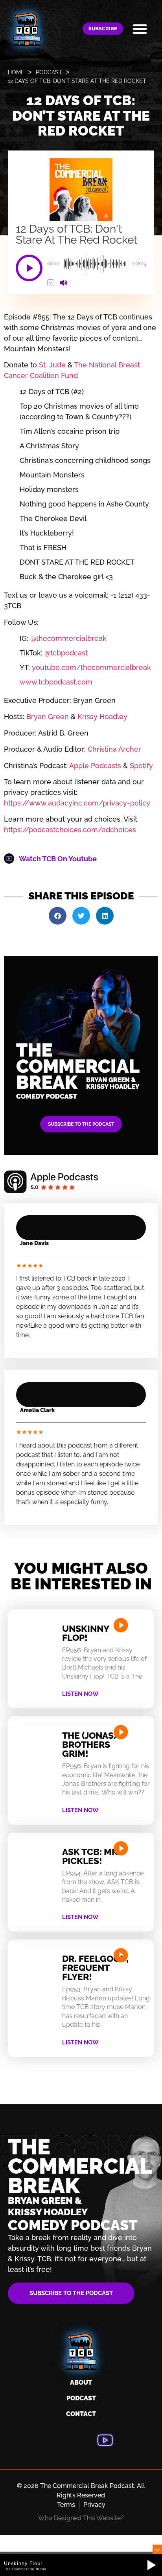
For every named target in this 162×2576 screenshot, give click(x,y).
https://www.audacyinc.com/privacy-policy (77, 803)
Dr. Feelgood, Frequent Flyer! (95, 1968)
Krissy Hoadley (101, 716)
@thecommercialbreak (67, 638)
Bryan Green (47, 716)
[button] (140, 29)
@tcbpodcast (65, 653)
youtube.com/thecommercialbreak (90, 667)
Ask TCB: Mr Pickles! (90, 1856)
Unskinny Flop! (86, 1633)
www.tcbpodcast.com (56, 682)
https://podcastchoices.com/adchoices (70, 830)
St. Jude (52, 365)
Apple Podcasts (94, 766)
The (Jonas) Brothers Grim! (89, 1744)
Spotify (140, 766)
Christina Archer (113, 749)
